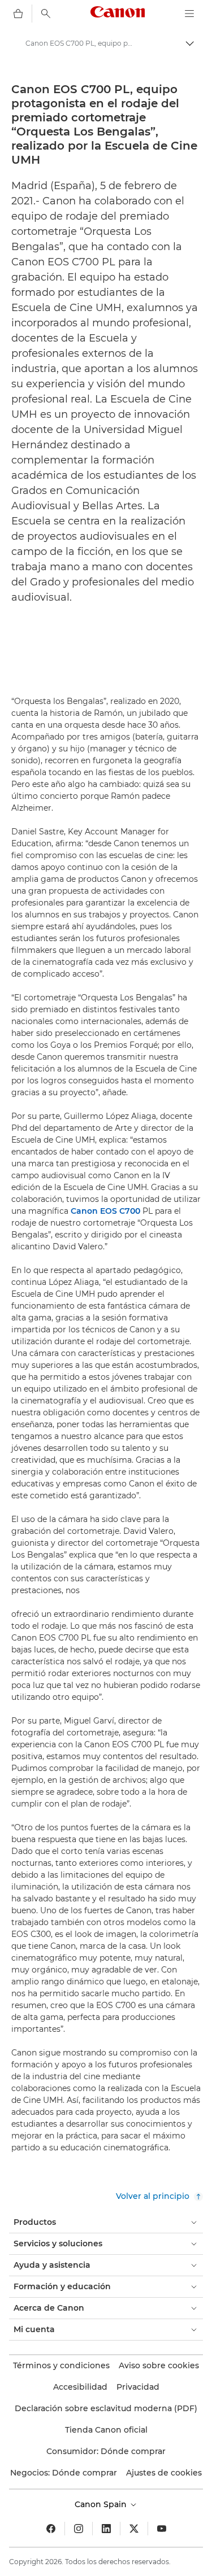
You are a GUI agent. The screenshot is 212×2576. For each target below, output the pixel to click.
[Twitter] (134, 2529)
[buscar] (46, 14)
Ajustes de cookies (164, 2473)
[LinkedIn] (106, 2529)
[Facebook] (51, 2529)
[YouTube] (162, 2529)
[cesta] (18, 14)
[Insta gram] (79, 2529)
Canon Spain (102, 2504)
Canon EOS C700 (105, 1211)
